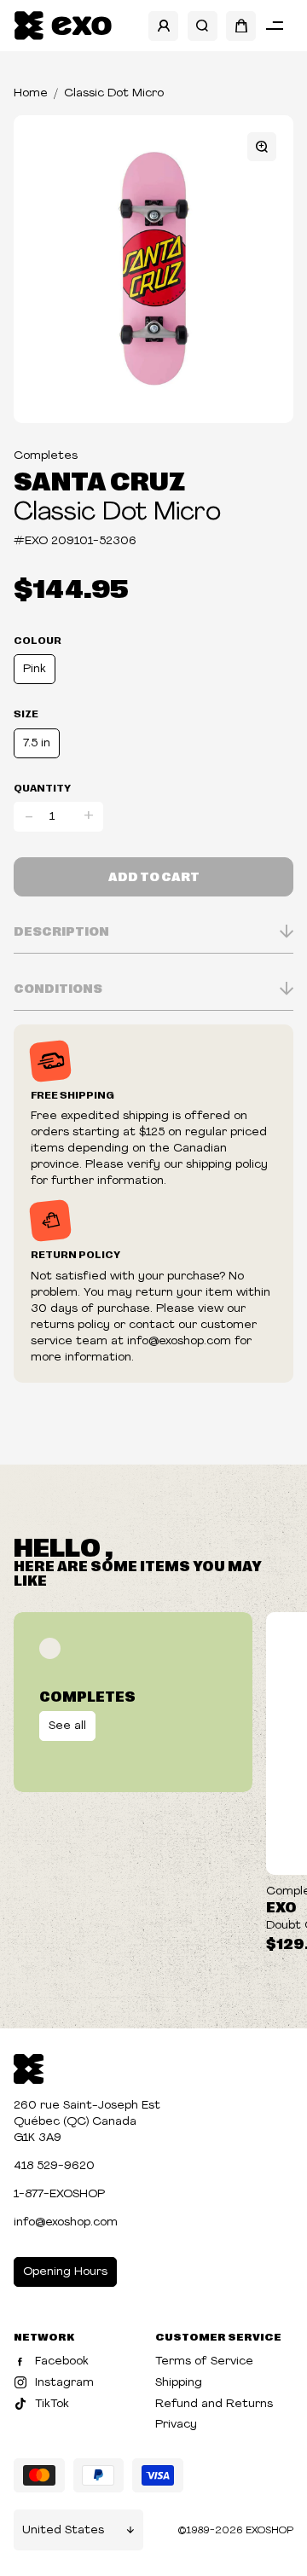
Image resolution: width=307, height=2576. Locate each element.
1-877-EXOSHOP (59, 2194)
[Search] (203, 26)
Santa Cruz (99, 479)
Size (26, 713)
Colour (38, 640)
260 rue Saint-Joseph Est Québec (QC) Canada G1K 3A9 (87, 2122)
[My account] (163, 26)
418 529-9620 (54, 2166)
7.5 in (37, 743)
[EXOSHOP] (63, 26)
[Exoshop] (29, 2067)
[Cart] (241, 26)
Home (31, 93)
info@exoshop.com (66, 2222)
